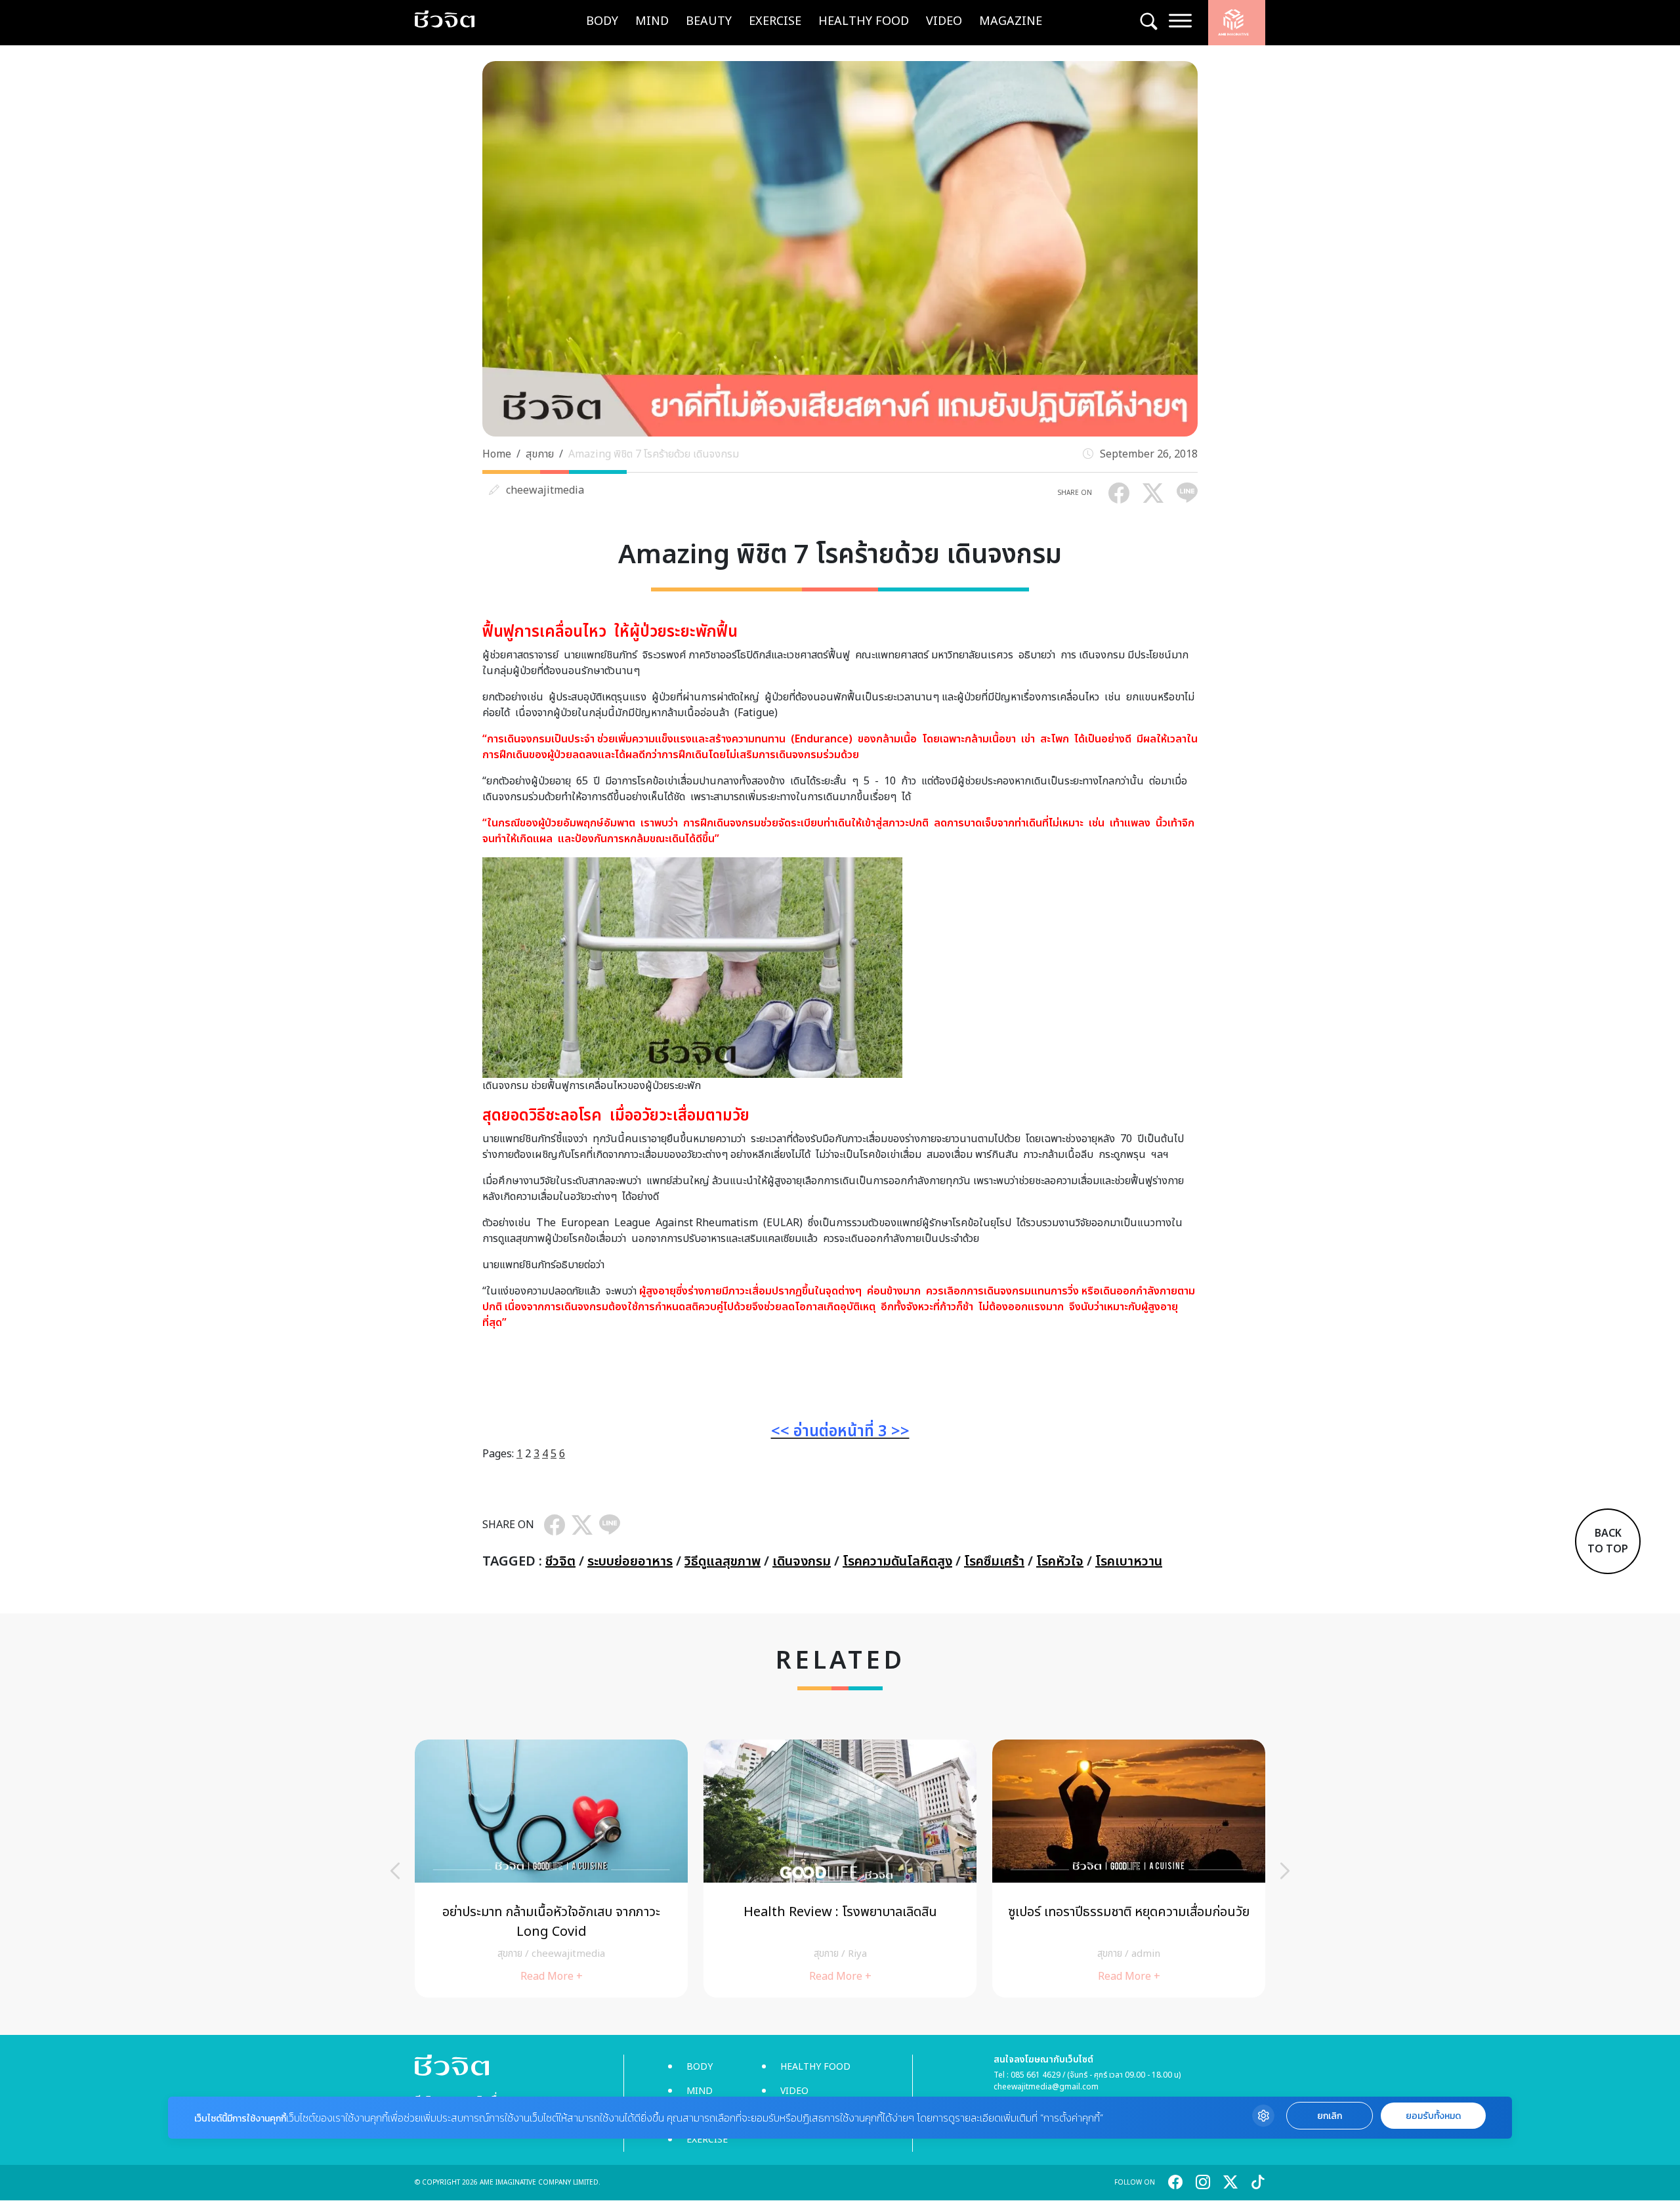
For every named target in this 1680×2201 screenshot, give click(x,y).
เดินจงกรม (802, 1562)
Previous (395, 1871)
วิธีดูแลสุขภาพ (723, 1562)
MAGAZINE (1011, 21)
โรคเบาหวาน (1129, 1562)
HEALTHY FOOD (864, 21)
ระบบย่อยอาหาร (630, 1562)
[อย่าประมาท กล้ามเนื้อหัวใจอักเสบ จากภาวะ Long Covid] (551, 1869)
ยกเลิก (1330, 2116)
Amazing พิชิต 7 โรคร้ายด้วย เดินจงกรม (654, 454)
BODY (602, 21)
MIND (652, 21)
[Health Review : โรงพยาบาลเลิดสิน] (840, 1869)
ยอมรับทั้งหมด (1433, 2116)
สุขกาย (540, 454)
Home (497, 454)
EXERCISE (775, 21)
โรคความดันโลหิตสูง (897, 1562)
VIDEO (944, 21)
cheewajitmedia (545, 490)
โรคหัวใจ (1060, 1562)
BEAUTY (709, 21)
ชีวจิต (560, 1562)
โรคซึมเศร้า (994, 1562)
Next (1285, 1871)
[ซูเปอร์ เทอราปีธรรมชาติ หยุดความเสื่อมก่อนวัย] (1129, 1869)
